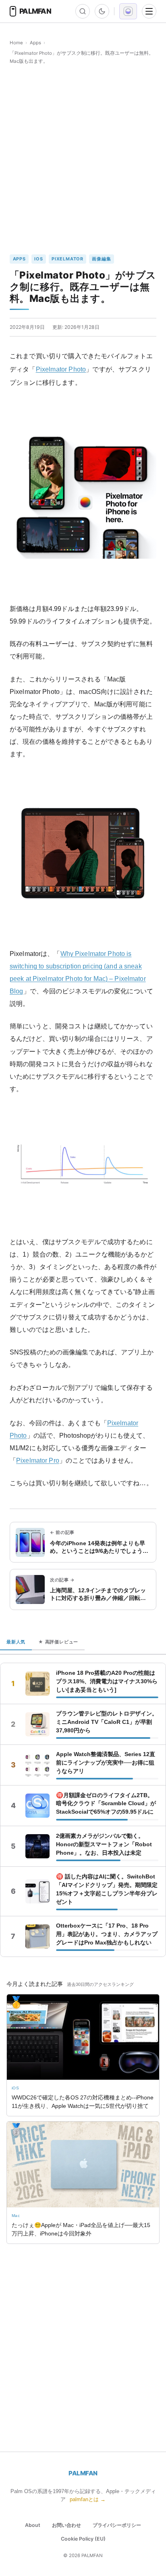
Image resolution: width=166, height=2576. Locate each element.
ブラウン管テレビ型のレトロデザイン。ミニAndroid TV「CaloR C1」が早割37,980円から (107, 1722)
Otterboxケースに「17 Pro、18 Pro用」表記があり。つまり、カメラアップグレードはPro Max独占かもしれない (107, 1934)
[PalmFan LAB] (128, 11)
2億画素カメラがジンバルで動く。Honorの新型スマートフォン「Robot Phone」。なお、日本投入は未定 (104, 1844)
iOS (38, 259)
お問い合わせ (66, 2525)
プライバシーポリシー (117, 2525)
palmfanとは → (88, 2499)
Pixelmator (67, 259)
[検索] (83, 11)
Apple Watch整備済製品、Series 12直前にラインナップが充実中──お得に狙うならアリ (106, 1763)
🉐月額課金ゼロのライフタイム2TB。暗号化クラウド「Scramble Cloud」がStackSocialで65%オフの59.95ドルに (106, 1804)
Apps (35, 43)
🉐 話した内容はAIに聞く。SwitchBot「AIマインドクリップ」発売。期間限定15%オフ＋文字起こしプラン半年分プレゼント (107, 1889)
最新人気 (16, 1642)
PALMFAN (83, 2473)
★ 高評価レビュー (58, 1642)
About (33, 2525)
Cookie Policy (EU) (83, 2539)
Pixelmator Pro (38, 1460)
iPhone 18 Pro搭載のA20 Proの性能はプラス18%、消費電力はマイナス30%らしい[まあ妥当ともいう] (107, 1681)
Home (16, 43)
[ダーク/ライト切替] (102, 11)
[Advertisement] (83, 160)
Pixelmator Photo (61, 369)
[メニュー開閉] (149, 11)
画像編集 (101, 259)
